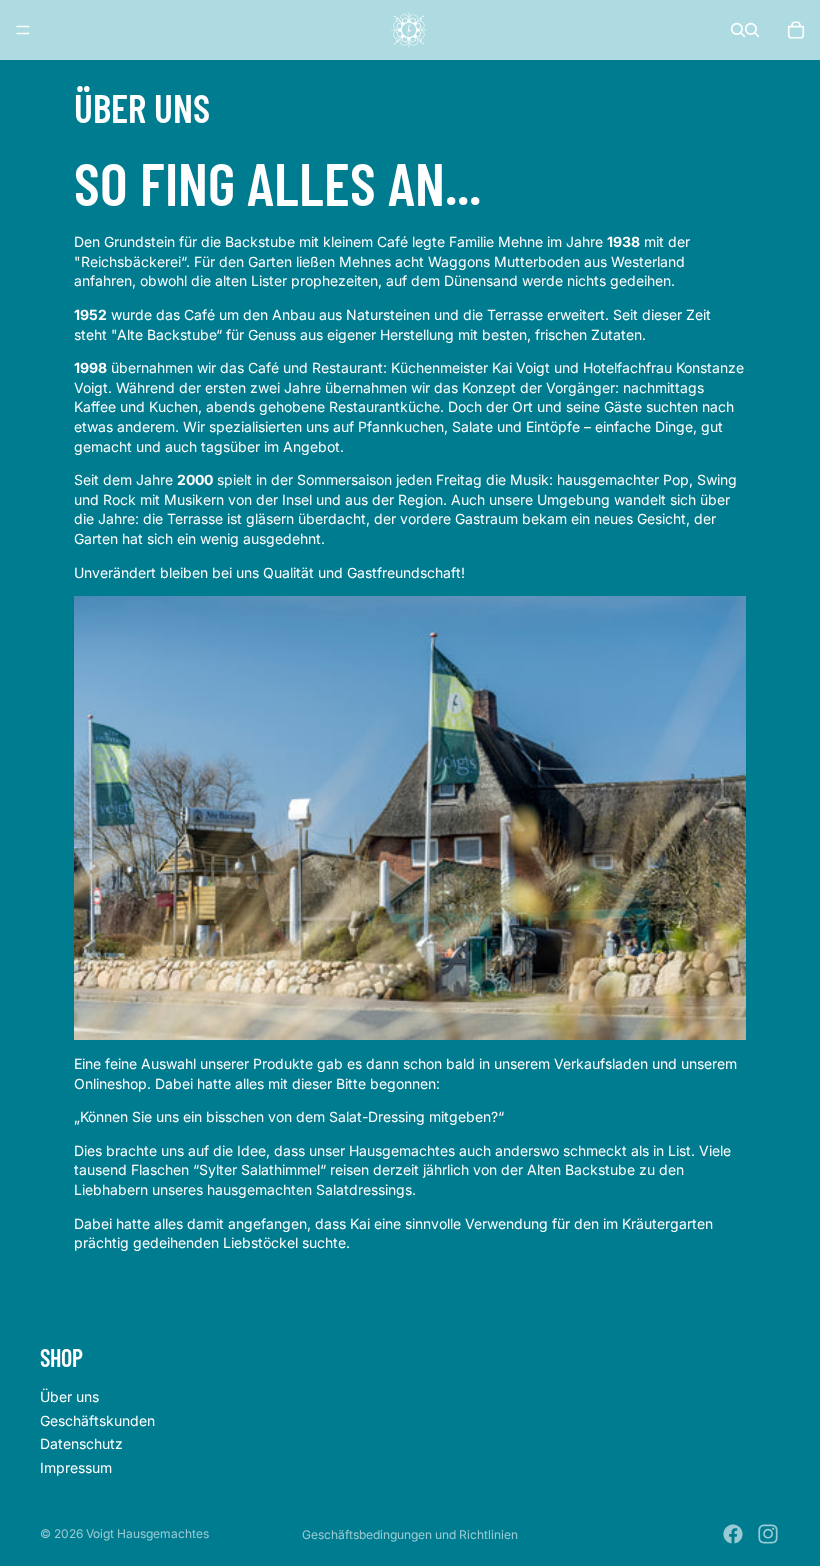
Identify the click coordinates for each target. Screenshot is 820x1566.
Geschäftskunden (97, 1419)
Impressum (76, 1466)
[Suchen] (738, 30)
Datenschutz (81, 1443)
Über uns (69, 1396)
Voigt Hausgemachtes (147, 1533)
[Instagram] (768, 1534)
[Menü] (23, 30)
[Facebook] (733, 1534)
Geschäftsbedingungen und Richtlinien (410, 1534)
